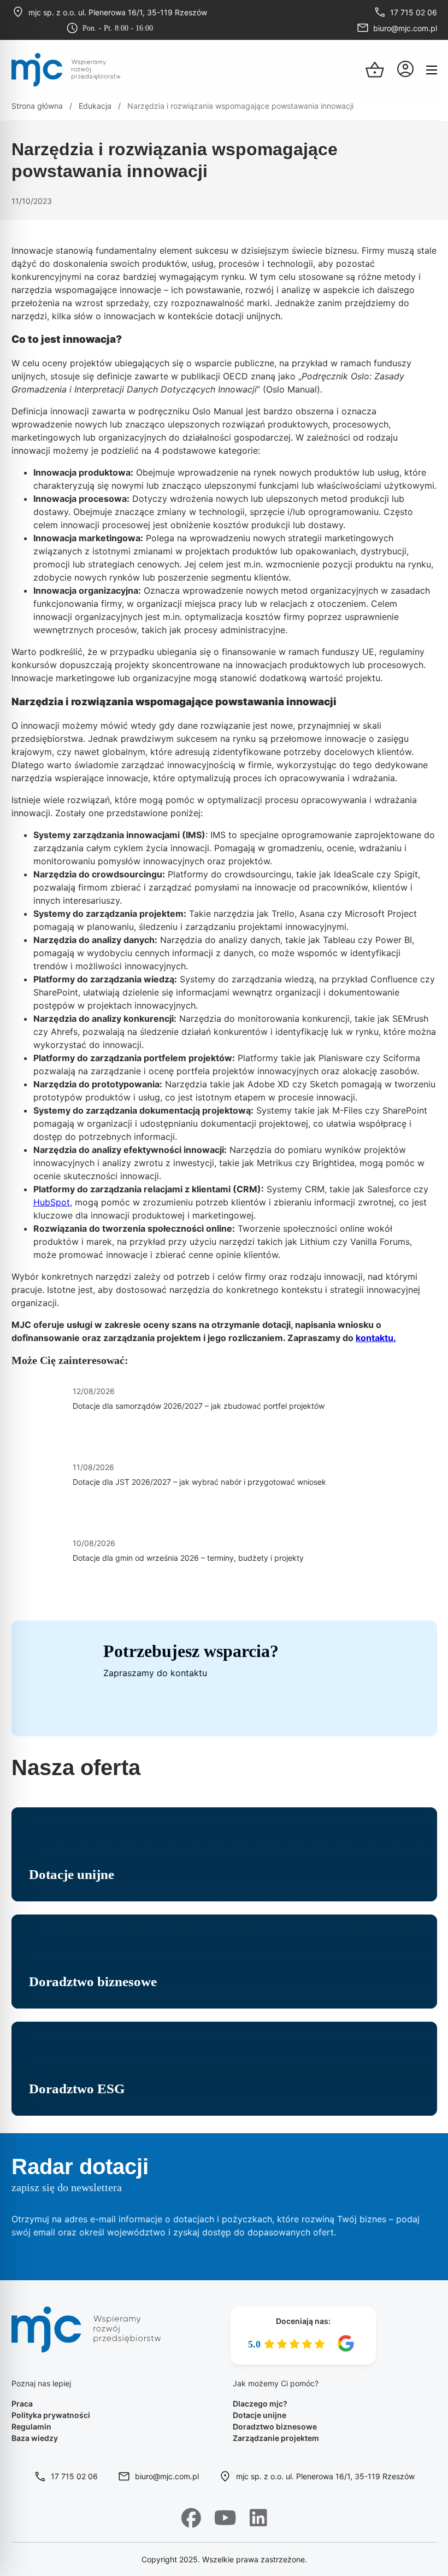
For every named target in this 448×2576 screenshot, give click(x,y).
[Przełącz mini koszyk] (375, 70)
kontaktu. (376, 1338)
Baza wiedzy (35, 2438)
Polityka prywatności (51, 2415)
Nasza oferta (76, 1767)
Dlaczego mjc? (260, 2404)
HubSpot (52, 1202)
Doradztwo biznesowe (275, 2426)
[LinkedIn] (258, 2518)
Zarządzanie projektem (276, 2438)
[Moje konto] (405, 70)
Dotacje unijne (260, 2415)
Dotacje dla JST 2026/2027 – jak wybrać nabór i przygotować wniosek (199, 1482)
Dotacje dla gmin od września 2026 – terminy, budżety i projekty (188, 1558)
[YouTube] (225, 2518)
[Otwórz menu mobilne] (432, 70)
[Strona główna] (66, 70)
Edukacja (95, 106)
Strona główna (37, 106)
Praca (22, 2404)
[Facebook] (191, 2518)
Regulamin (31, 2426)
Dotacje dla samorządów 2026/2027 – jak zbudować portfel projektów (199, 1406)
